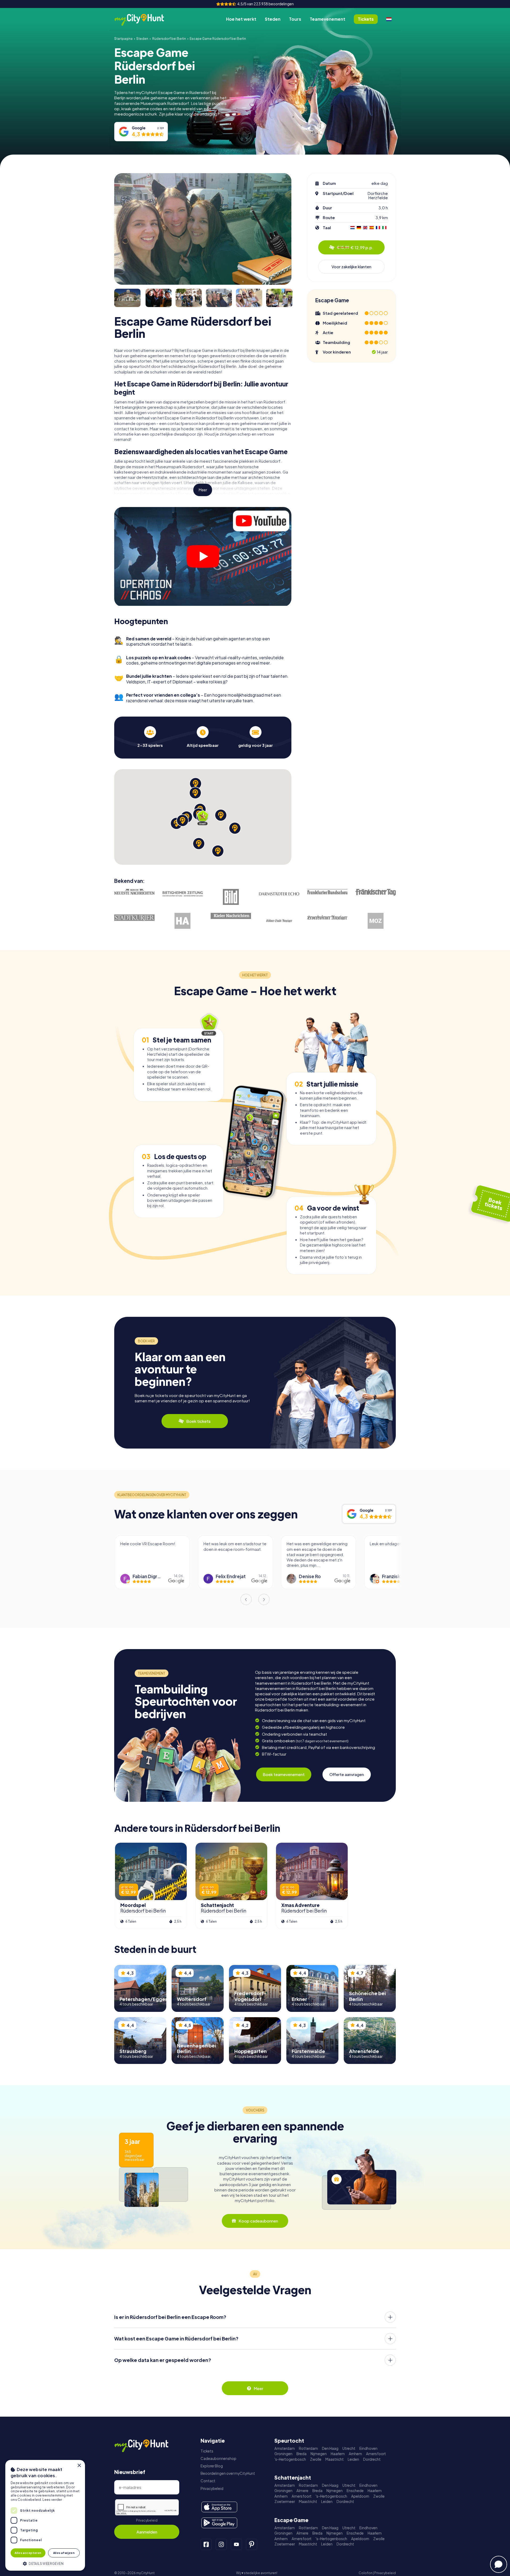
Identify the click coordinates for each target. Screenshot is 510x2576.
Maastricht (335, 2459)
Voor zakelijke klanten (351, 267)
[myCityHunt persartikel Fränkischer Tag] (376, 892)
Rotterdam (308, 2448)
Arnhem (355, 2454)
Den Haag (330, 2448)
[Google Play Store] (219, 2523)
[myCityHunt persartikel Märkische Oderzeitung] (376, 921)
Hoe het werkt (241, 19)
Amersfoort (376, 2454)
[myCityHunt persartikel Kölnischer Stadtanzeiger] (279, 921)
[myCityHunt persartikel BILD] (231, 897)
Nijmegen (319, 2454)
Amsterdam (285, 2448)
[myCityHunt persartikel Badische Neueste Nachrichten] (134, 892)
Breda (301, 2454)
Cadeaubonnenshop (218, 2458)
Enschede (355, 2491)
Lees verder (52, 2500)
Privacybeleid (147, 2520)
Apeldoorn (360, 2496)
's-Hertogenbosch (290, 2459)
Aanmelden (147, 2532)
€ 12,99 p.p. (355, 247)
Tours (295, 19)
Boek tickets (198, 1421)
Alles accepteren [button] (28, 2553)
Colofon (365, 2573)
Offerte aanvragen (347, 1774)
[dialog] (45, 2515)
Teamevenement (328, 19)
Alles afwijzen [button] (64, 2553)
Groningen (283, 2454)
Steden (273, 19)
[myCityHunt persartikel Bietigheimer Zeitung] (183, 894)
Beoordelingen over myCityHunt (228, 2473)
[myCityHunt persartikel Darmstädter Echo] (279, 894)
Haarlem (338, 2454)
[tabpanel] (150, 737)
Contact (208, 2481)
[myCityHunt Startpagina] (145, 19)
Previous (246, 1599)
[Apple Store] (219, 2507)
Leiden (353, 2459)
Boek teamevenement (284, 1774)
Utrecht (349, 2448)
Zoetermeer (285, 2502)
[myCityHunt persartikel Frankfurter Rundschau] (328, 892)
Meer (203, 490)
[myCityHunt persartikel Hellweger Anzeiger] (183, 921)
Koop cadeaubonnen (258, 2221)
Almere (302, 2491)
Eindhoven (368, 2448)
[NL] (389, 19)
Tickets (207, 2451)
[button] (45, 2563)
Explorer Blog (212, 2466)
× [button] (79, 2466)
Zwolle (316, 2459)
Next (264, 1599)
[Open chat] (499, 2564)
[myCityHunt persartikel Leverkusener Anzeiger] (328, 918)
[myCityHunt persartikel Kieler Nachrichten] (231, 916)
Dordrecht (372, 2459)
